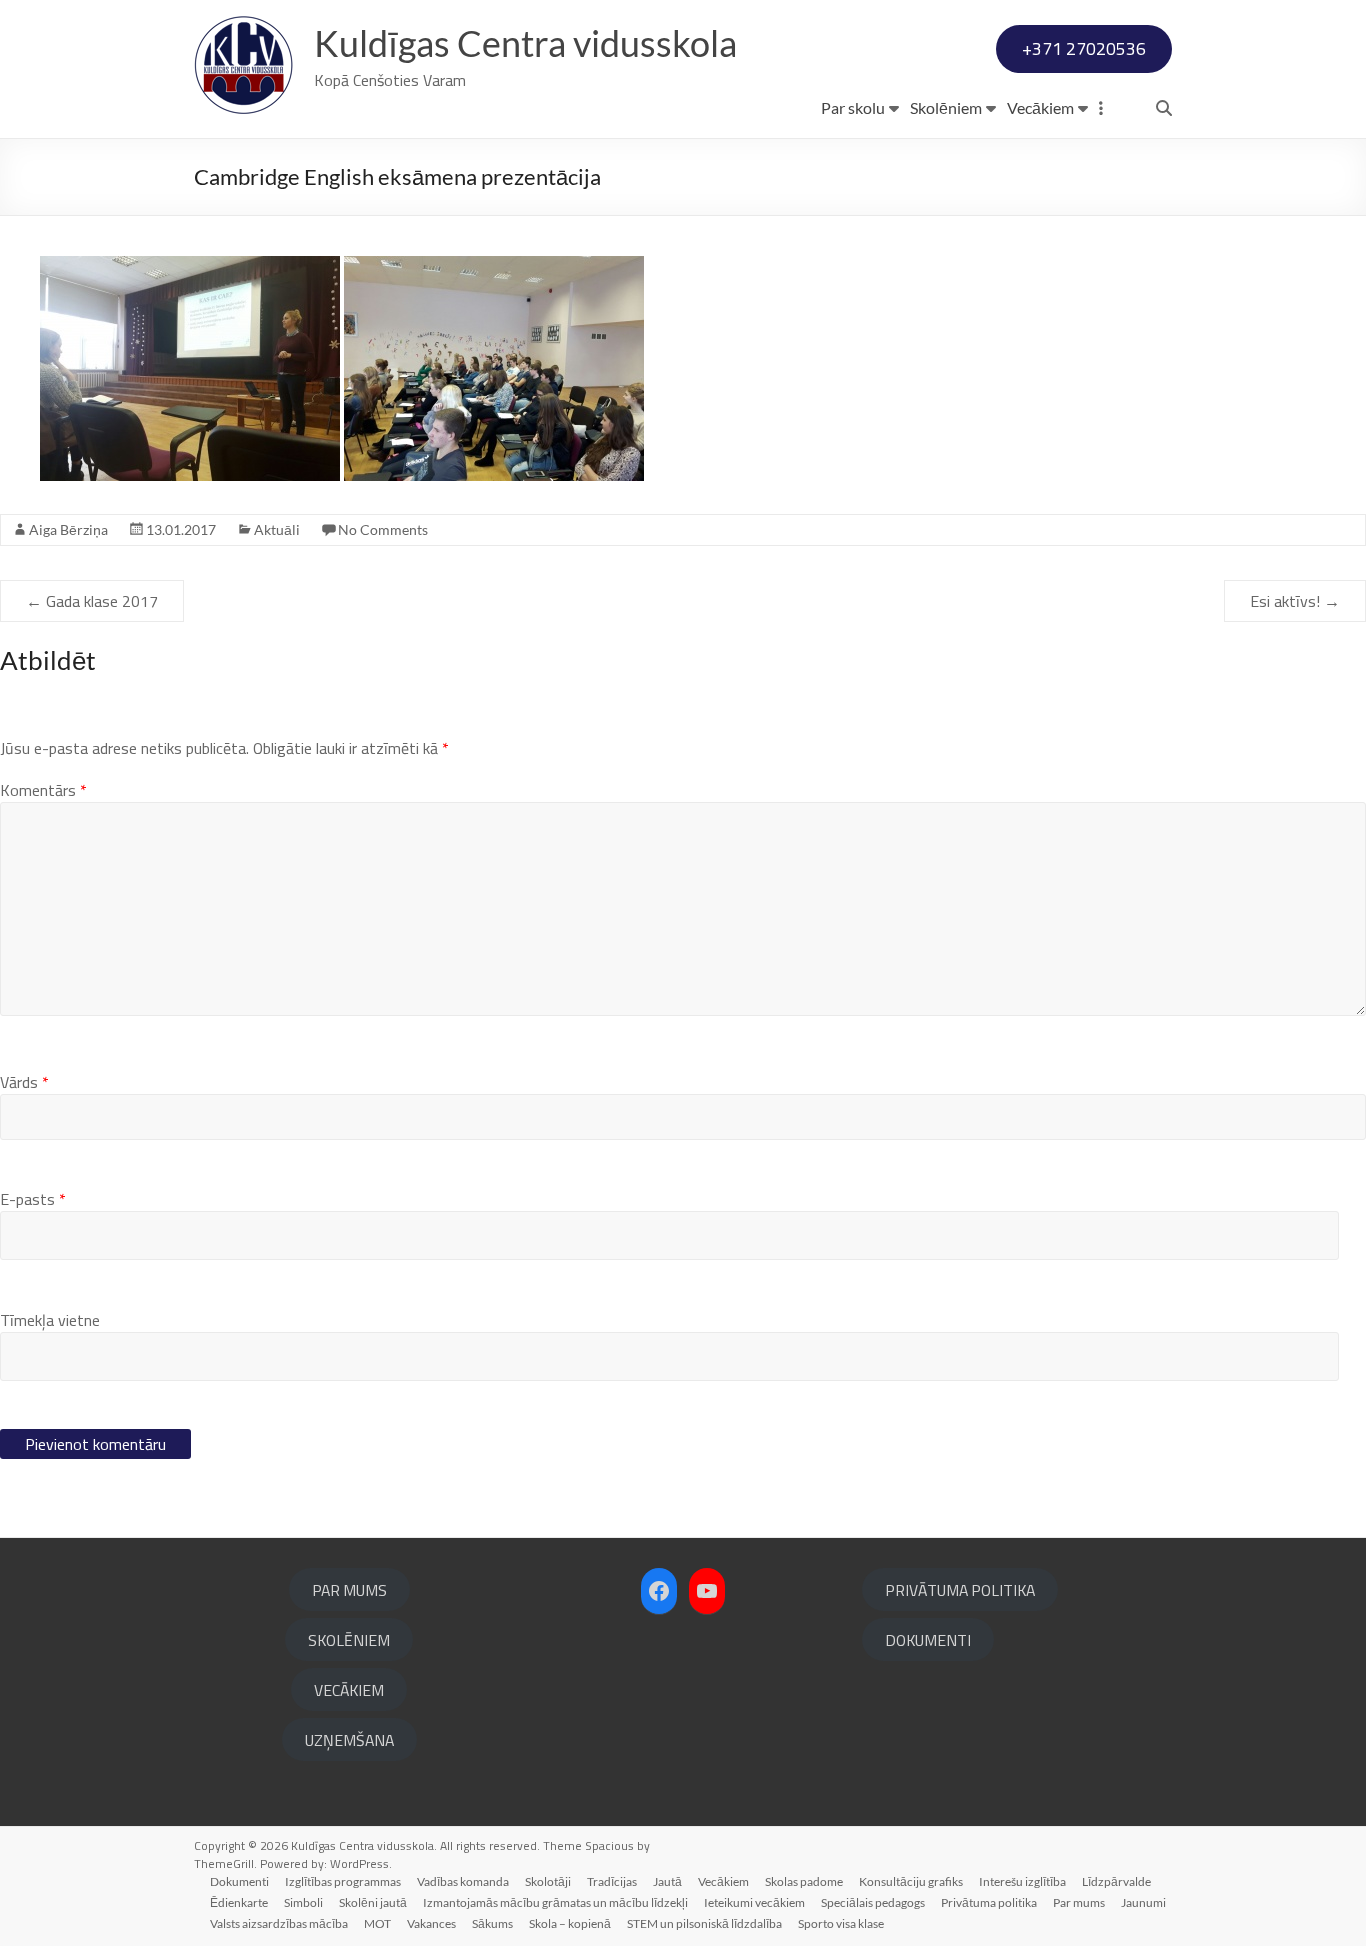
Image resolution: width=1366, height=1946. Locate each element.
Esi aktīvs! (1295, 601)
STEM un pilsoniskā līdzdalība (704, 1923)
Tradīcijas (612, 1881)
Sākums (492, 1923)
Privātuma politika (989, 1902)
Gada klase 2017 (92, 601)
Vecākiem (1040, 107)
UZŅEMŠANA (349, 1740)
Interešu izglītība (1022, 1881)
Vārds (24, 1082)
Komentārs (43, 790)
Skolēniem (946, 107)
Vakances (431, 1923)
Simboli (303, 1902)
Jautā (667, 1881)
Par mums (1079, 1902)
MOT (377, 1923)
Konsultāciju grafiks (911, 1881)
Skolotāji (548, 1881)
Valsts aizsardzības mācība (279, 1923)
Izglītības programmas (343, 1881)
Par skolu (853, 107)
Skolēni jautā (373, 1902)
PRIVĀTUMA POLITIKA (960, 1590)
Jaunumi (1143, 1902)
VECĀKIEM (349, 1690)
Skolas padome (804, 1881)
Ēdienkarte (239, 1902)
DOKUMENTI (928, 1640)
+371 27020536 (1084, 48)
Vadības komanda (463, 1881)
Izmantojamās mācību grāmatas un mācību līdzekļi (555, 1902)
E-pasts (33, 1199)
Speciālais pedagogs (873, 1902)
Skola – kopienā (570, 1923)
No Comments (383, 529)
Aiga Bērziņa (68, 529)
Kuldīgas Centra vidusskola (525, 43)
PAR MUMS (349, 1590)
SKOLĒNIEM (349, 1640)
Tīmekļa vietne (50, 1320)
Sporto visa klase (841, 1923)
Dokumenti (239, 1881)
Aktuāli (277, 529)
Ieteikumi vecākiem (754, 1902)
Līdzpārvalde (1116, 1881)
